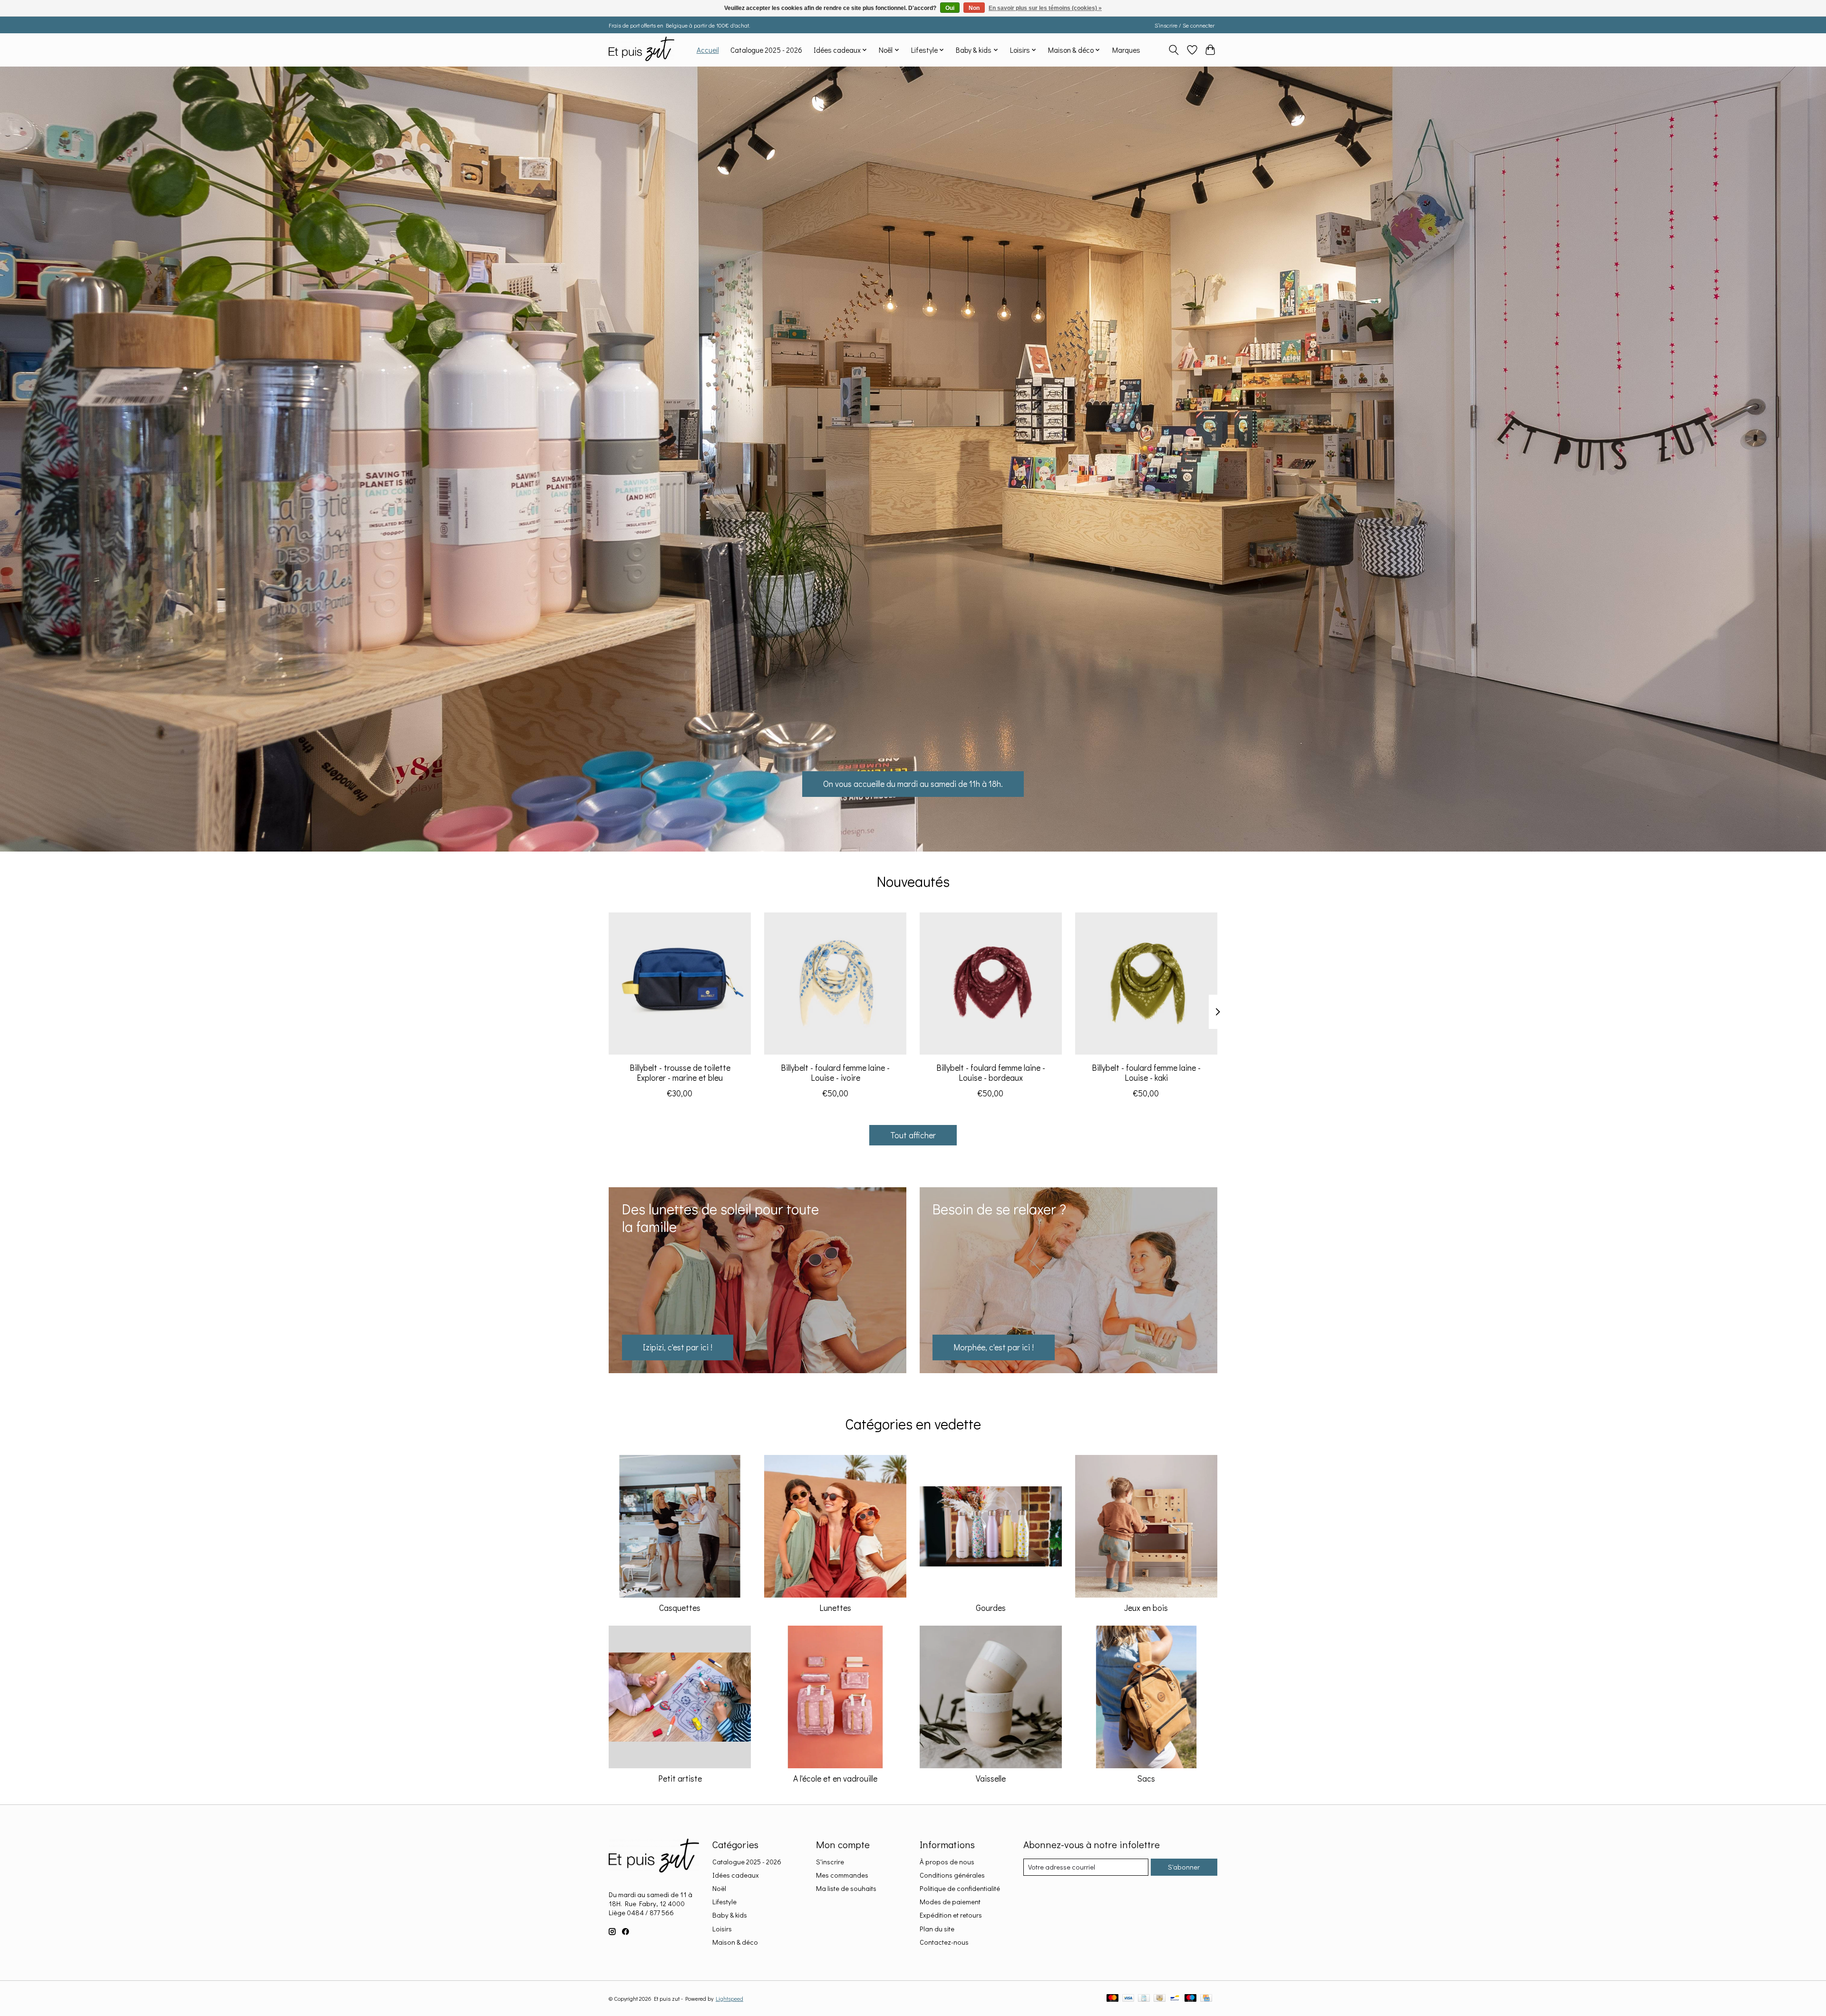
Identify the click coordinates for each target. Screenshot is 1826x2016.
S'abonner (1184, 1867)
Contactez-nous (944, 1942)
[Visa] (1128, 1999)
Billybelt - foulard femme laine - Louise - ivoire (835, 1073)
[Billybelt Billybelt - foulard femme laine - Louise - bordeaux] (991, 984)
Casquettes (680, 1608)
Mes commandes (842, 1875)
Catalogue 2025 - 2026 (766, 50)
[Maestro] (1191, 1999)
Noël (719, 1888)
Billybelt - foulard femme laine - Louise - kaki (1146, 1073)
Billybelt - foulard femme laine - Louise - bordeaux (991, 1073)
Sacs (1146, 1779)
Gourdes (991, 1608)
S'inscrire (830, 1862)
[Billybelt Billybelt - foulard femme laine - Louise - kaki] (1146, 984)
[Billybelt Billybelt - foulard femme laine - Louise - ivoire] (835, 984)
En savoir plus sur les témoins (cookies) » (1045, 8)
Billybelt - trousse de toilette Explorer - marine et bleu (680, 1073)
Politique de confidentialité (960, 1888)
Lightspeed (729, 1998)
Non (974, 8)
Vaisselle (991, 1779)
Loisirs (722, 1929)
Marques (1126, 50)
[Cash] (1160, 1999)
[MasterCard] (1113, 1999)
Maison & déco (735, 1942)
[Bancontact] (1175, 1999)
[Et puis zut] (641, 50)
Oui (950, 8)
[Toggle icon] (1174, 50)
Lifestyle (724, 1902)
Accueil (708, 50)
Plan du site (937, 1929)
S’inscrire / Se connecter (1185, 25)
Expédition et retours (951, 1915)
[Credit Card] (1206, 1999)
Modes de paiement (950, 1902)
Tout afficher (913, 1135)
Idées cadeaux (736, 1875)
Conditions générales (952, 1875)
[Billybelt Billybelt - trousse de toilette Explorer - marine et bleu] (680, 984)
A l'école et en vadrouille (835, 1779)
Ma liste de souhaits (846, 1888)
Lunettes (835, 1608)
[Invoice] (1144, 1999)
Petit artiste (680, 1779)
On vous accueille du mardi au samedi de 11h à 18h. (913, 784)
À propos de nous (947, 1862)
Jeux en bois (1146, 1608)
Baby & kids (730, 1915)
